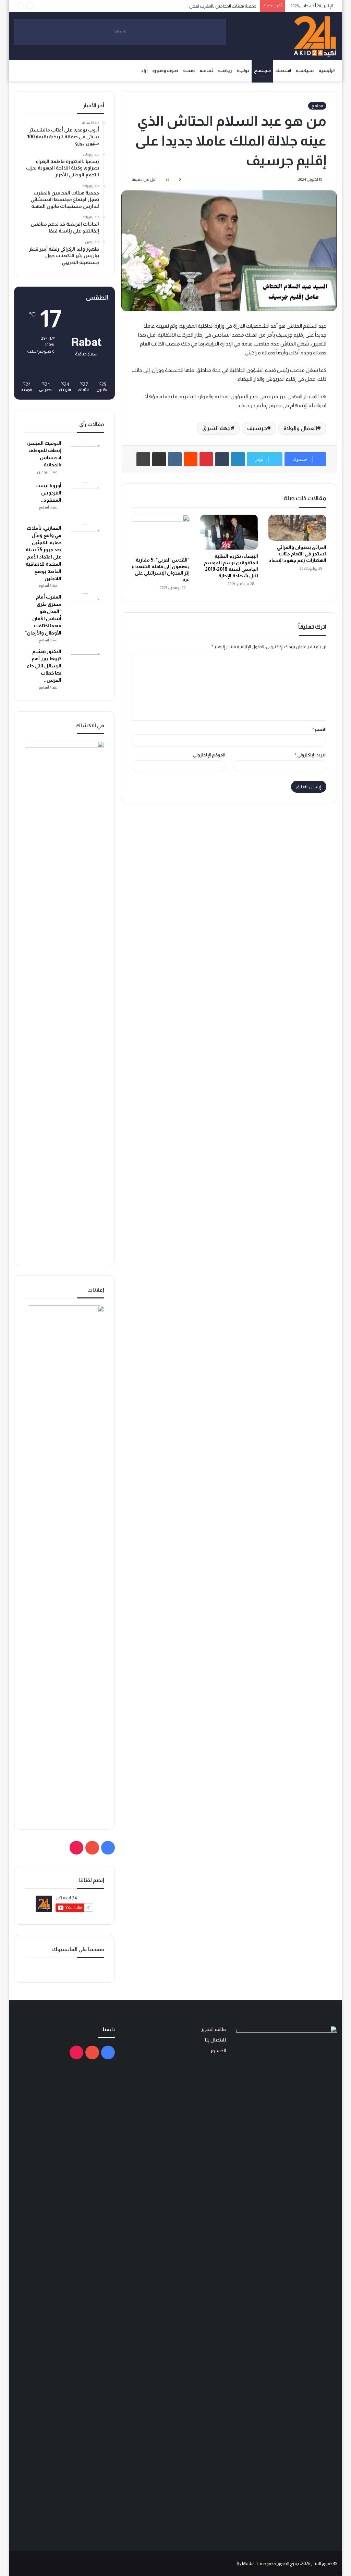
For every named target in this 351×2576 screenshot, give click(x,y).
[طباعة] (143, 459)
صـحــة (189, 70)
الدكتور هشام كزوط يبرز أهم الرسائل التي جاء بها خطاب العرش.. (44, 666)
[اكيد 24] (315, 36)
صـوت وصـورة (165, 70)
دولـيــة (243, 70)
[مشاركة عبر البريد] (159, 459)
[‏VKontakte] (175, 459)
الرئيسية (326, 70)
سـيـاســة (305, 70)
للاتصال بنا (215, 2040)
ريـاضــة (225, 70)
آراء (144, 70)
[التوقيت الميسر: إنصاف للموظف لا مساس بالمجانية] (85, 458)
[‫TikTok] (76, 1848)
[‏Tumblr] (222, 459)
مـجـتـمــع (262, 70)
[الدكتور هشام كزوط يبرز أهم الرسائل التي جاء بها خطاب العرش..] (85, 667)
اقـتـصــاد (283, 70)
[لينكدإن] (238, 459)
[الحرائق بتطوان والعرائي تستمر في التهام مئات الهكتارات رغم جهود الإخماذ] (298, 528)
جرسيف (257, 428)
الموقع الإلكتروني (209, 755)
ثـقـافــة (206, 70)
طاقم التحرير (213, 2029)
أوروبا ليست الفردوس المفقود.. (48, 493)
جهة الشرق (216, 428)
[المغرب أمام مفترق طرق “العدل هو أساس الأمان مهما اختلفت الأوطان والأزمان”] (85, 612)
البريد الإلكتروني (311, 755)
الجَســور (218, 2051)
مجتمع (317, 106)
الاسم (319, 729)
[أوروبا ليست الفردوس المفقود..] (85, 501)
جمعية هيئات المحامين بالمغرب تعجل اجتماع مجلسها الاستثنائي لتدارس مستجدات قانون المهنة (170, 6)
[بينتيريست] (206, 459)
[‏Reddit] (191, 459)
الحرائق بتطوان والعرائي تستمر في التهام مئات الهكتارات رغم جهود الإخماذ (298, 554)
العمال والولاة (300, 428)
